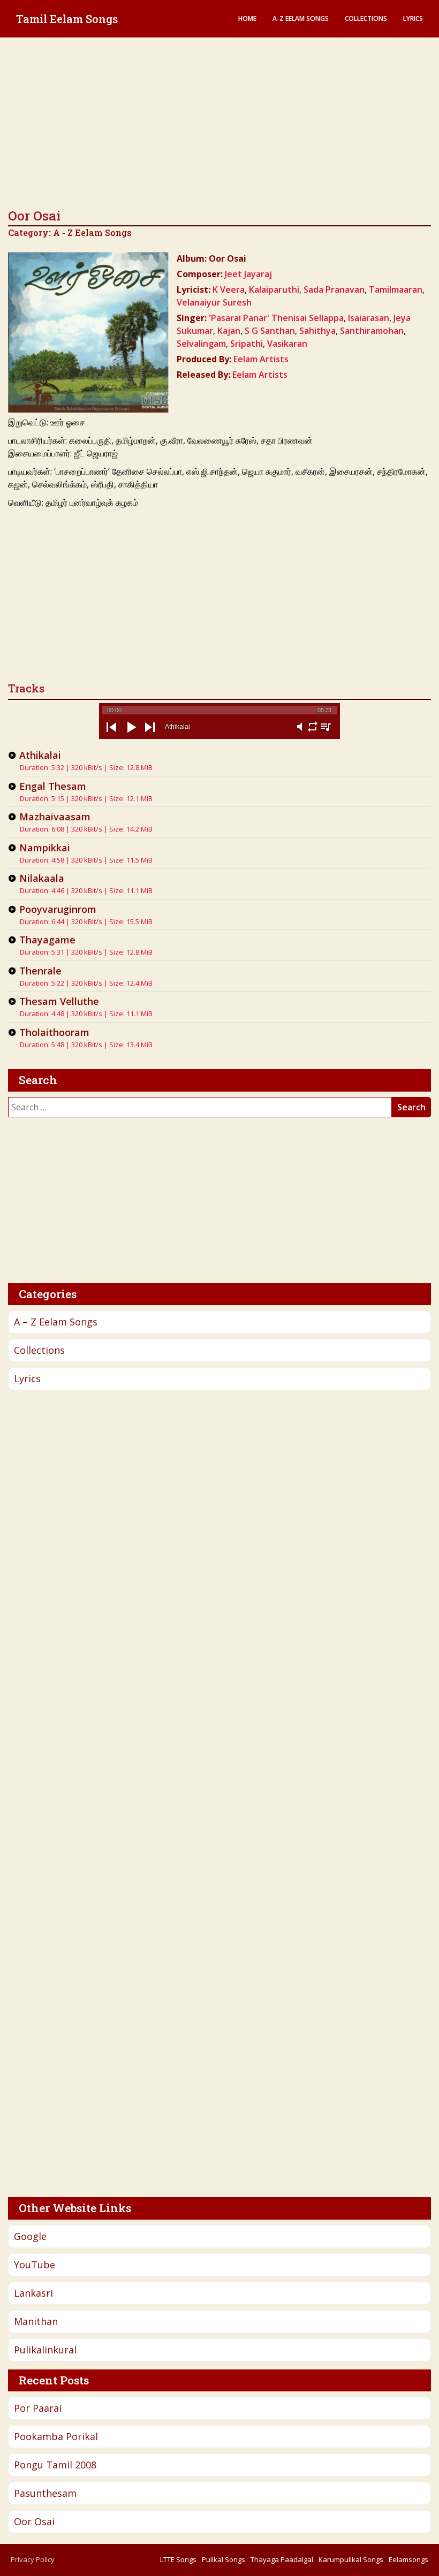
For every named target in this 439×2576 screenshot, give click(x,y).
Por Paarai (38, 2408)
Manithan (36, 2321)
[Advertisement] (219, 123)
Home (247, 18)
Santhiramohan (372, 331)
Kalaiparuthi (274, 289)
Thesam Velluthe (59, 1001)
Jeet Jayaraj (248, 274)
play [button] (131, 736)
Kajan (229, 331)
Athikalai (40, 755)
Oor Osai (34, 2521)
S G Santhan (270, 331)
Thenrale (40, 971)
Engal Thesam (53, 786)
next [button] (150, 736)
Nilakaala (42, 878)
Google (30, 2236)
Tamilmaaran (396, 289)
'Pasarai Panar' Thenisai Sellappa (276, 318)
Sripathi (247, 344)
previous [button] (111, 736)
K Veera (229, 289)
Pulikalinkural (45, 2350)
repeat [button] (313, 733)
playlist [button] (326, 733)
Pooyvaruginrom (58, 909)
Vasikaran (287, 344)
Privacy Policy (33, 2559)
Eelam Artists (261, 359)
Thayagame (47, 940)
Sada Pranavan (334, 289)
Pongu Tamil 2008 (55, 2465)
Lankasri (33, 2293)
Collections (366, 18)
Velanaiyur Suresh (214, 302)
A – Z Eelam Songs (56, 1322)
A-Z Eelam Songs (301, 18)
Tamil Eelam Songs (67, 19)
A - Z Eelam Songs (92, 233)
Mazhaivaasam (55, 817)
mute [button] (300, 733)
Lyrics (413, 18)
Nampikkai (45, 848)
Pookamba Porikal (56, 2436)
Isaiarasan (369, 318)
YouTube (35, 2265)
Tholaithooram (54, 1032)
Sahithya (317, 331)
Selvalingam (201, 344)
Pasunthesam (45, 2493)
